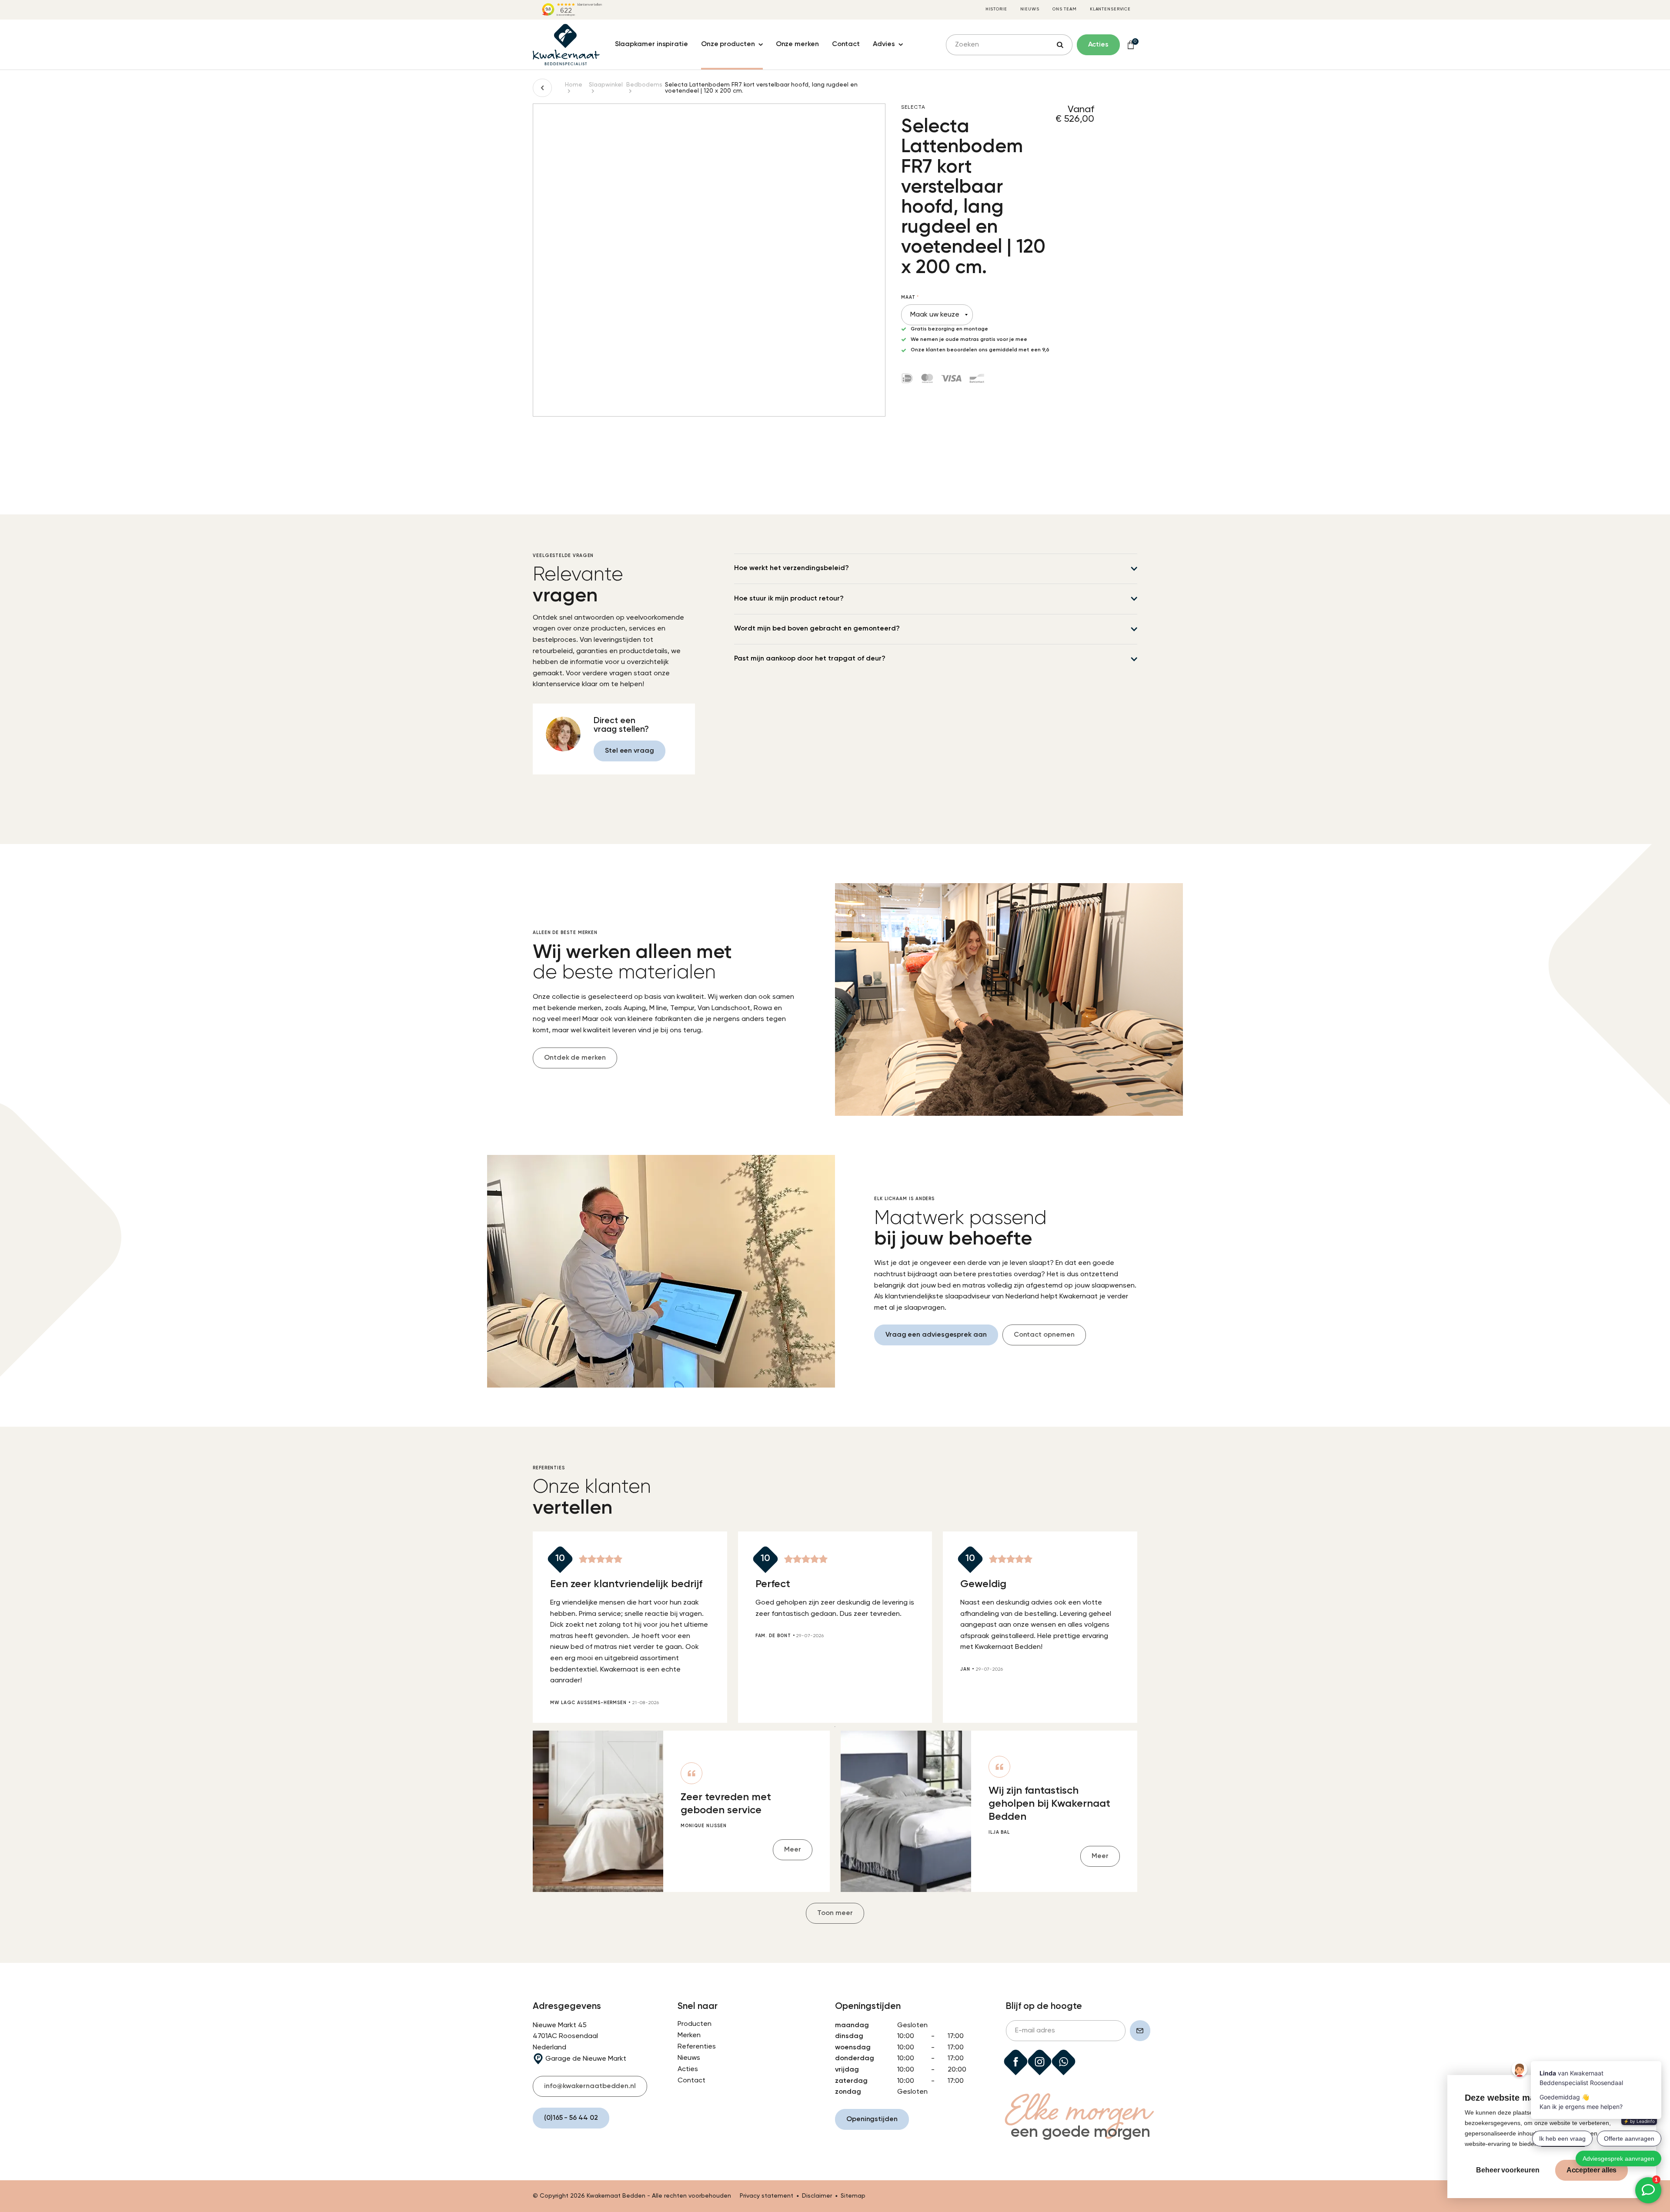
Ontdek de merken (575, 1058)
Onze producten (728, 44)
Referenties (697, 2047)
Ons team (1065, 9)
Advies (884, 44)
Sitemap (853, 2196)
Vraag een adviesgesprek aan (936, 1335)
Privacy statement (767, 2196)
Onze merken (797, 44)
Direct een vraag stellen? (621, 725)
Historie (996, 9)
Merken (689, 2035)
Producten (695, 2024)
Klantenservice (1110, 9)
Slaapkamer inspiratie (651, 44)
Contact (846, 44)
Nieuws (1030, 9)
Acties (688, 2069)
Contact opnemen (1044, 1335)
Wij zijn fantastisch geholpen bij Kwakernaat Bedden (1049, 1804)
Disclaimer (817, 2196)
